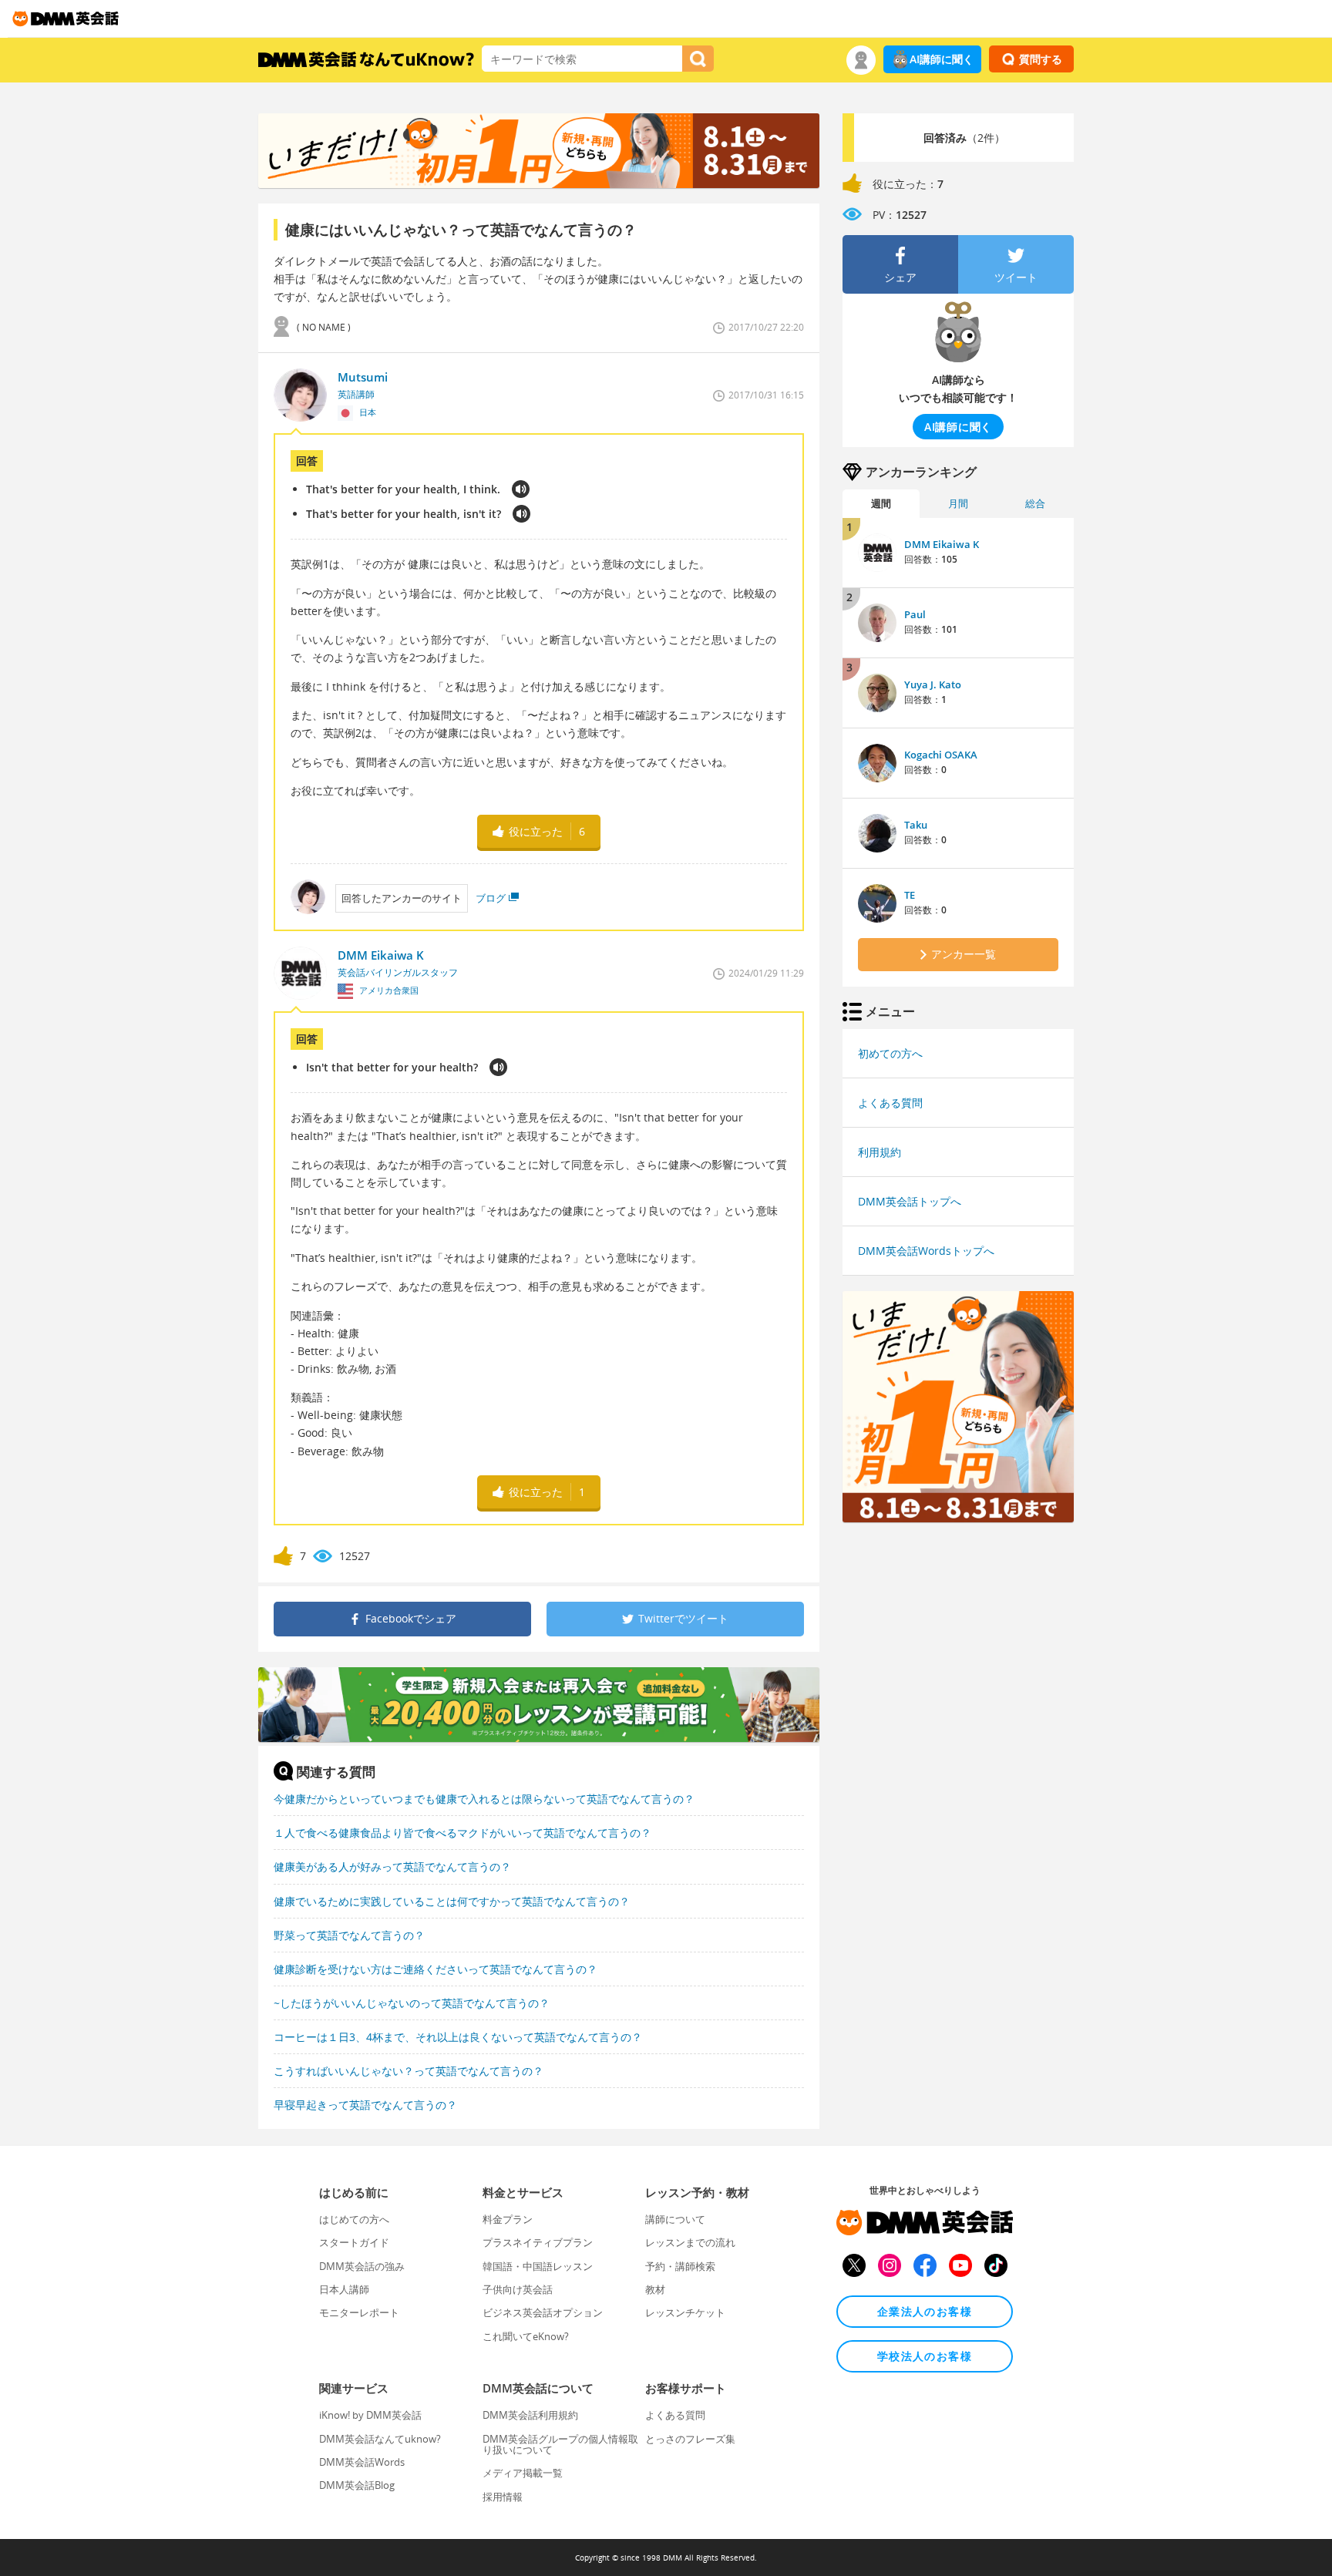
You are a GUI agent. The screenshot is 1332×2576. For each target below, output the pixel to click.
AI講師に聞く (942, 59)
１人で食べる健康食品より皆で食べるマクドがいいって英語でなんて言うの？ (462, 1833)
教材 (655, 2289)
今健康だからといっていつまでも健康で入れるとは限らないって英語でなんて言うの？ (484, 1799)
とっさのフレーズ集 (690, 2439)
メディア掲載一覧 (523, 2473)
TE (910, 895)
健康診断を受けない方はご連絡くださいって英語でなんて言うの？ (436, 1969)
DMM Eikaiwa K (942, 544)
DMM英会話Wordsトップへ (926, 1251)
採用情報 (503, 2497)
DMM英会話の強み (362, 2266)
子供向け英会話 (518, 2289)
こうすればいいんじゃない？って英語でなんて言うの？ (409, 2071)
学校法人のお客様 (925, 2356)
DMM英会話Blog (357, 2485)
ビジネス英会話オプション (543, 2312)
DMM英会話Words (362, 2462)
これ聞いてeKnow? (526, 2336)
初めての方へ (890, 1053)
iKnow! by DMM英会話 (370, 2415)
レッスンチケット (685, 2312)
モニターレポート (359, 2312)
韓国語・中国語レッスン (538, 2266)
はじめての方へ (354, 2219)
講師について (675, 2219)
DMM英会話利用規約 (530, 2415)
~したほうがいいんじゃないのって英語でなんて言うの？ (412, 2003)
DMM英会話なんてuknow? (380, 2439)
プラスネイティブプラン (538, 2242)
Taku (916, 825)
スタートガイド (354, 2242)
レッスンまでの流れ (690, 2242)
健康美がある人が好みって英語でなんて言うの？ (392, 1866)
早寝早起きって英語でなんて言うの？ (365, 2105)
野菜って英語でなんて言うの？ (349, 1935)
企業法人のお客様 (925, 2311)
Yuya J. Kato (933, 684)
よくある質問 (890, 1103)
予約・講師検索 (680, 2266)
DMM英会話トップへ (910, 1201)
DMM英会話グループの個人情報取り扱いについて (560, 2444)
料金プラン (508, 2219)
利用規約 (880, 1152)
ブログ (491, 898)
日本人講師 (344, 2289)
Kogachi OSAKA (941, 755)
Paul (915, 614)
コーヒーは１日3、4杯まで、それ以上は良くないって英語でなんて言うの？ (458, 2037)
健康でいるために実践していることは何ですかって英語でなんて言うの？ (452, 1901)
